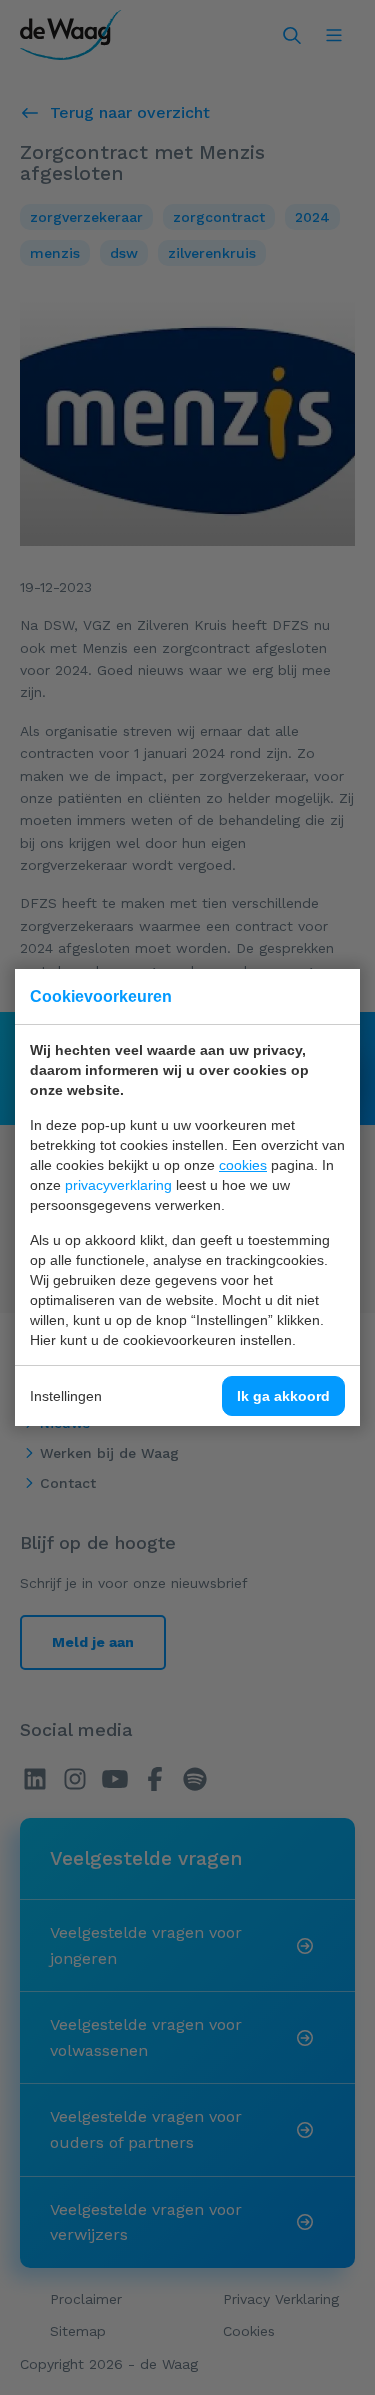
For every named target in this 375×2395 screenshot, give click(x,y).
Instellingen (66, 1396)
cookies (243, 1165)
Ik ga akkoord (283, 1396)
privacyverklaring (118, 1185)
